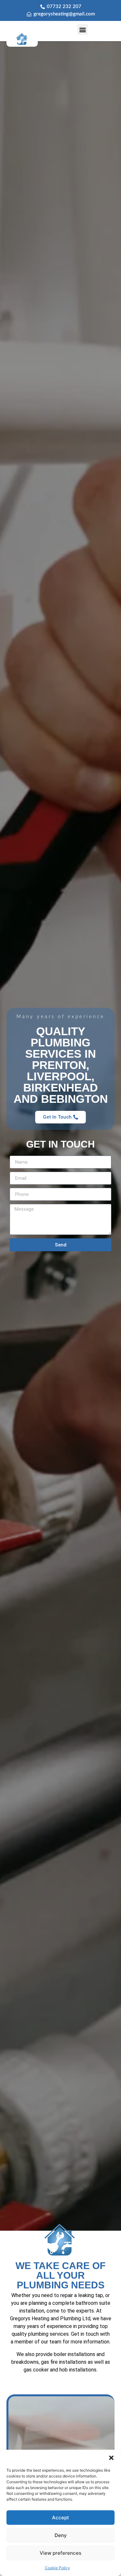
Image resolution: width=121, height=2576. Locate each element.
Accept (60, 2518)
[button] (111, 2458)
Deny (61, 2535)
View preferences (60, 2553)
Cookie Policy (57, 2568)
